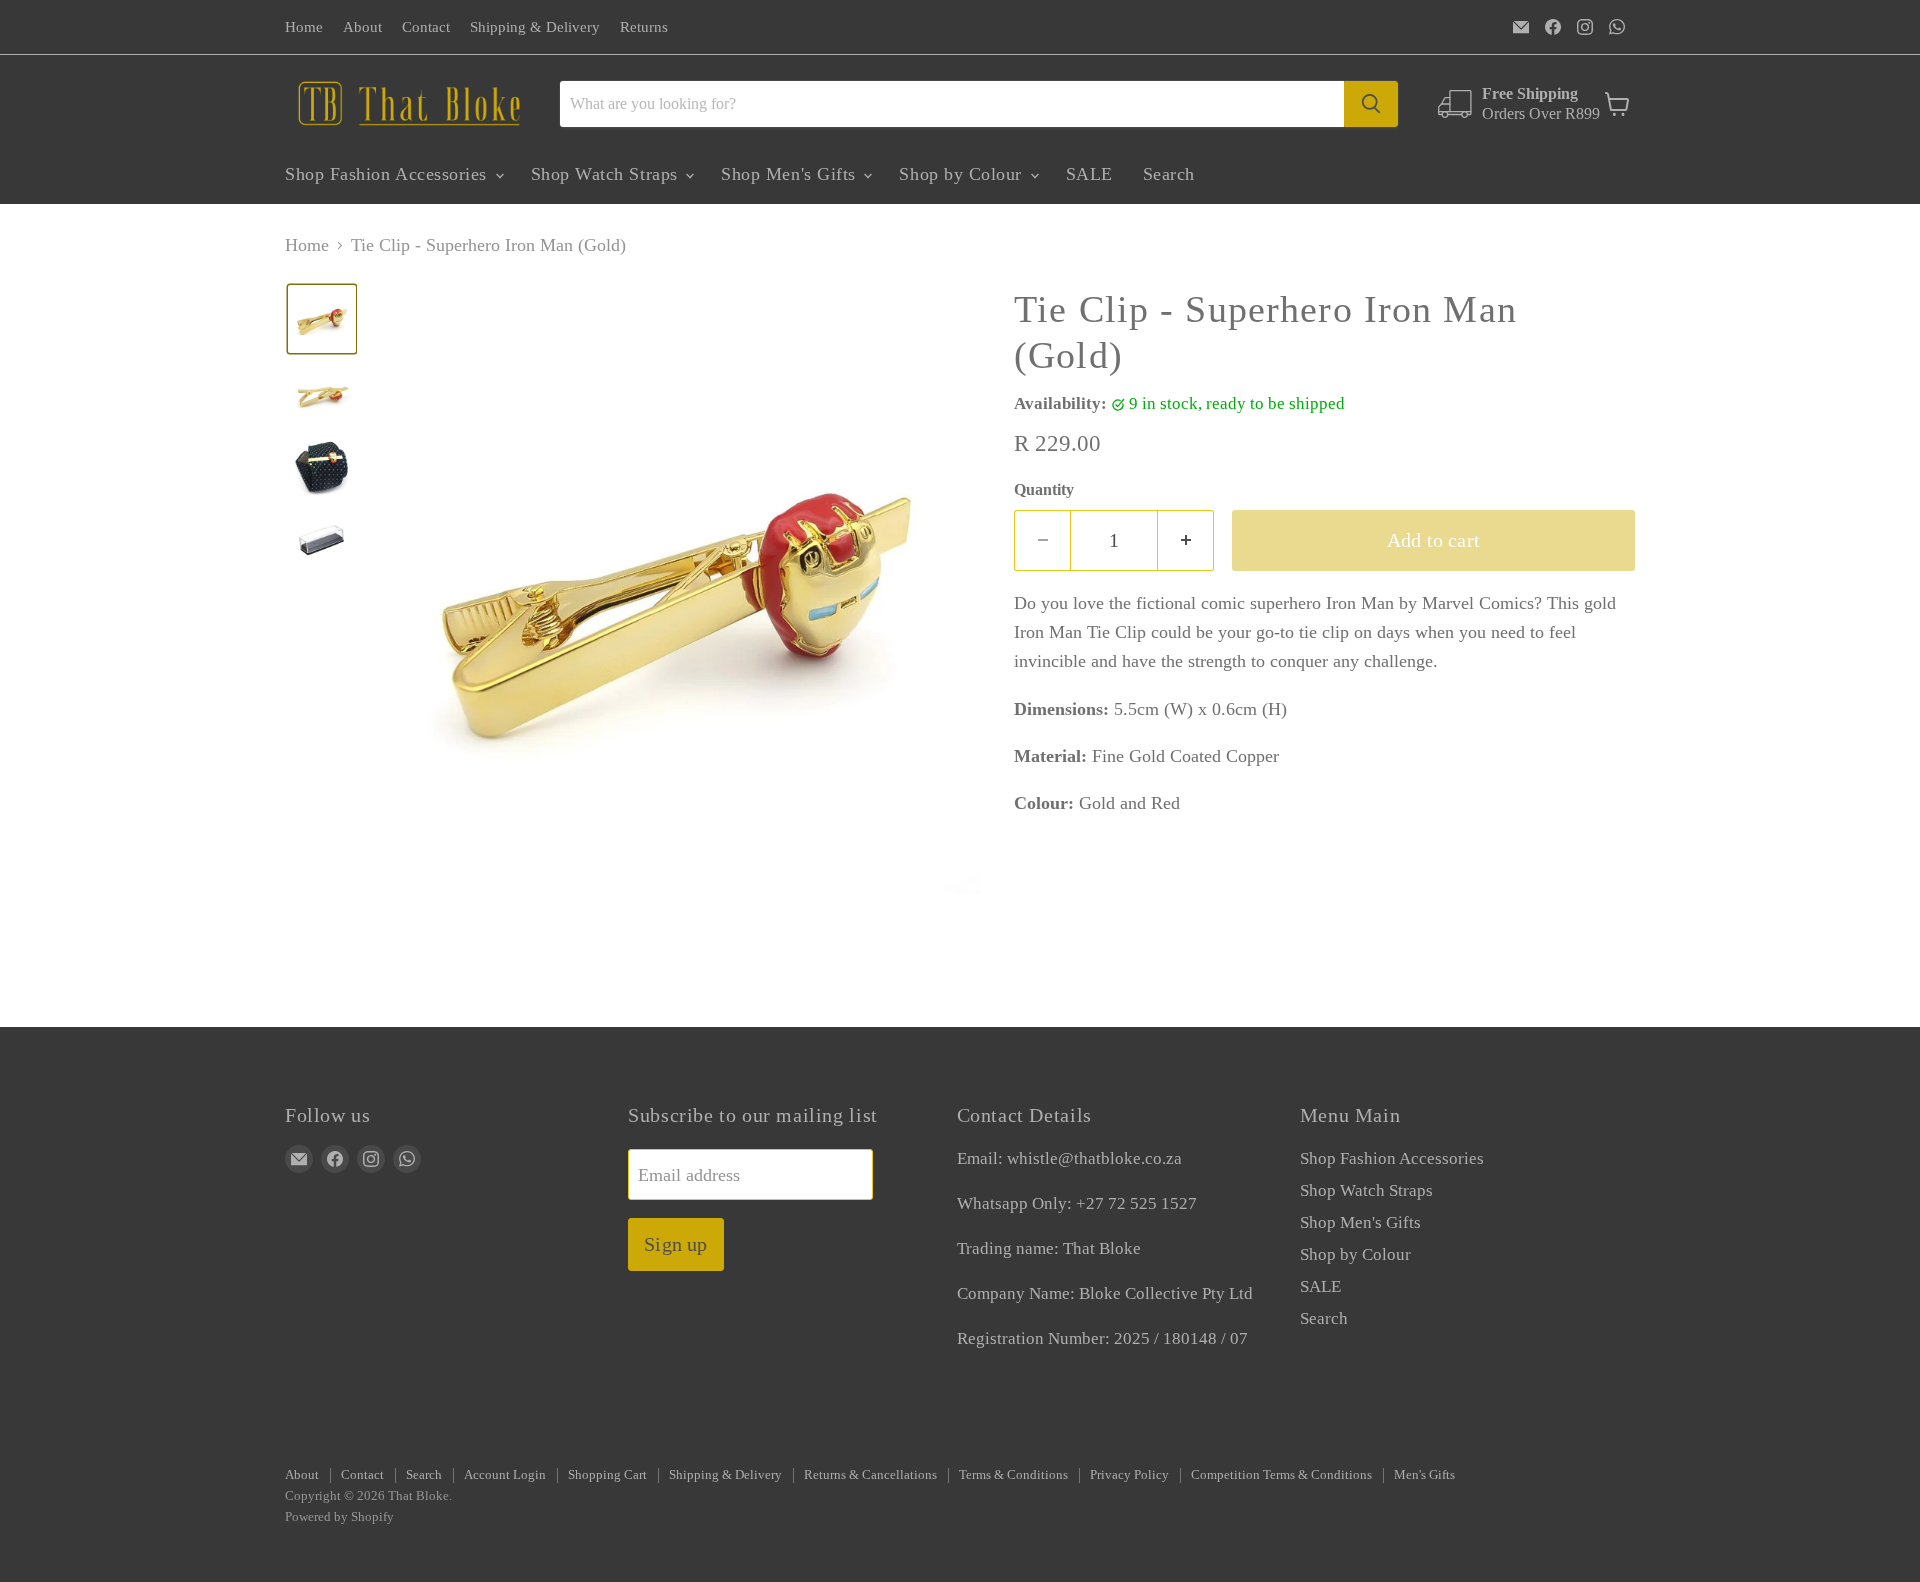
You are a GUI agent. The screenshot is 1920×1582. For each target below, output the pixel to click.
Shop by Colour (963, 174)
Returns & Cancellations (870, 1474)
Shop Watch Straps (607, 174)
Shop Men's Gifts (791, 174)
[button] (322, 319)
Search (1169, 174)
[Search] (1371, 104)
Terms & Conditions (1013, 1474)
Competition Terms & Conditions (1281, 1474)
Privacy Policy (1129, 1474)
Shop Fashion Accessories (389, 174)
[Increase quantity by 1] (1186, 540)
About (362, 27)
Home (304, 27)
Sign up (675, 1244)
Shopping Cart (607, 1474)
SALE (1089, 174)
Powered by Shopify (339, 1516)
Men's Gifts (1424, 1474)
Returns (644, 27)
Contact (426, 27)
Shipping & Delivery (535, 27)
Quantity (1044, 489)
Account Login (505, 1474)
